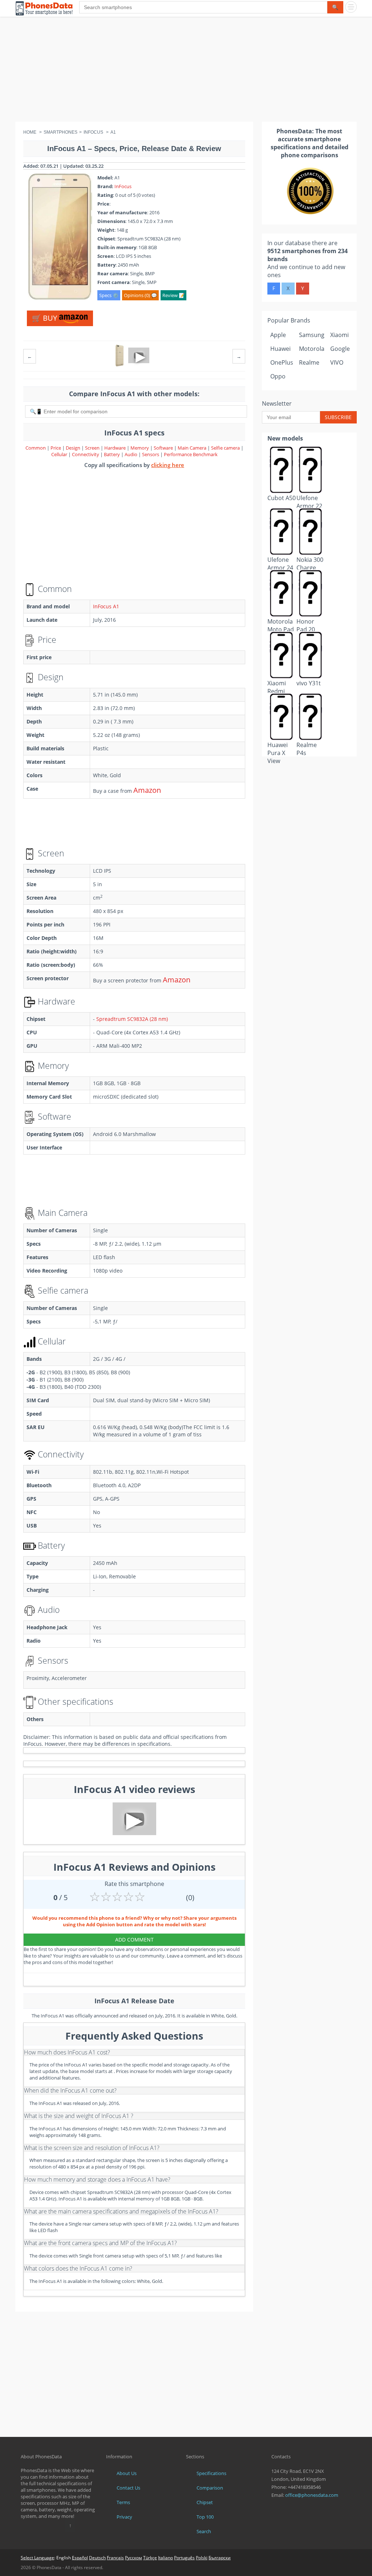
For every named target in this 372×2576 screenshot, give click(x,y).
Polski (202, 2558)
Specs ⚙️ (109, 295)
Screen (93, 448)
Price (56, 448)
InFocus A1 (106, 606)
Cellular (60, 454)
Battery (112, 454)
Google (340, 349)
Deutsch (97, 2558)
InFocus (123, 186)
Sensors (151, 454)
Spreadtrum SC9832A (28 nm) (132, 1019)
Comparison (210, 2488)
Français (115, 2558)
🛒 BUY (45, 318)
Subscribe (338, 417)
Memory (140, 448)
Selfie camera (225, 448)
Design (74, 448)
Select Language (37, 2558)
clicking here (168, 465)
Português (184, 2558)
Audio (132, 454)
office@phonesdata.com (312, 2495)
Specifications (211, 2473)
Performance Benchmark (191, 454)
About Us (127, 2473)
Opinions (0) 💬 (140, 295)
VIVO (337, 362)
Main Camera (192, 448)
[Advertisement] (186, 71)
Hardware (116, 448)
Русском (134, 2558)
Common (36, 448)
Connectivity (86, 454)
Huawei (280, 349)
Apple (278, 335)
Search (204, 2531)
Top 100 (205, 2517)
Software (164, 448)
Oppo (278, 376)
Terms (123, 2502)
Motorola (312, 349)
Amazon (147, 790)
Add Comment (134, 1940)
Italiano (165, 2558)
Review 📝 (173, 295)
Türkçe (150, 2558)
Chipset (205, 2502)
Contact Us (128, 2488)
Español (80, 2558)
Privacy (124, 2517)
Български (220, 2558)
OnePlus (282, 362)
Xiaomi (339, 335)
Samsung (312, 335)
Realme (309, 362)
